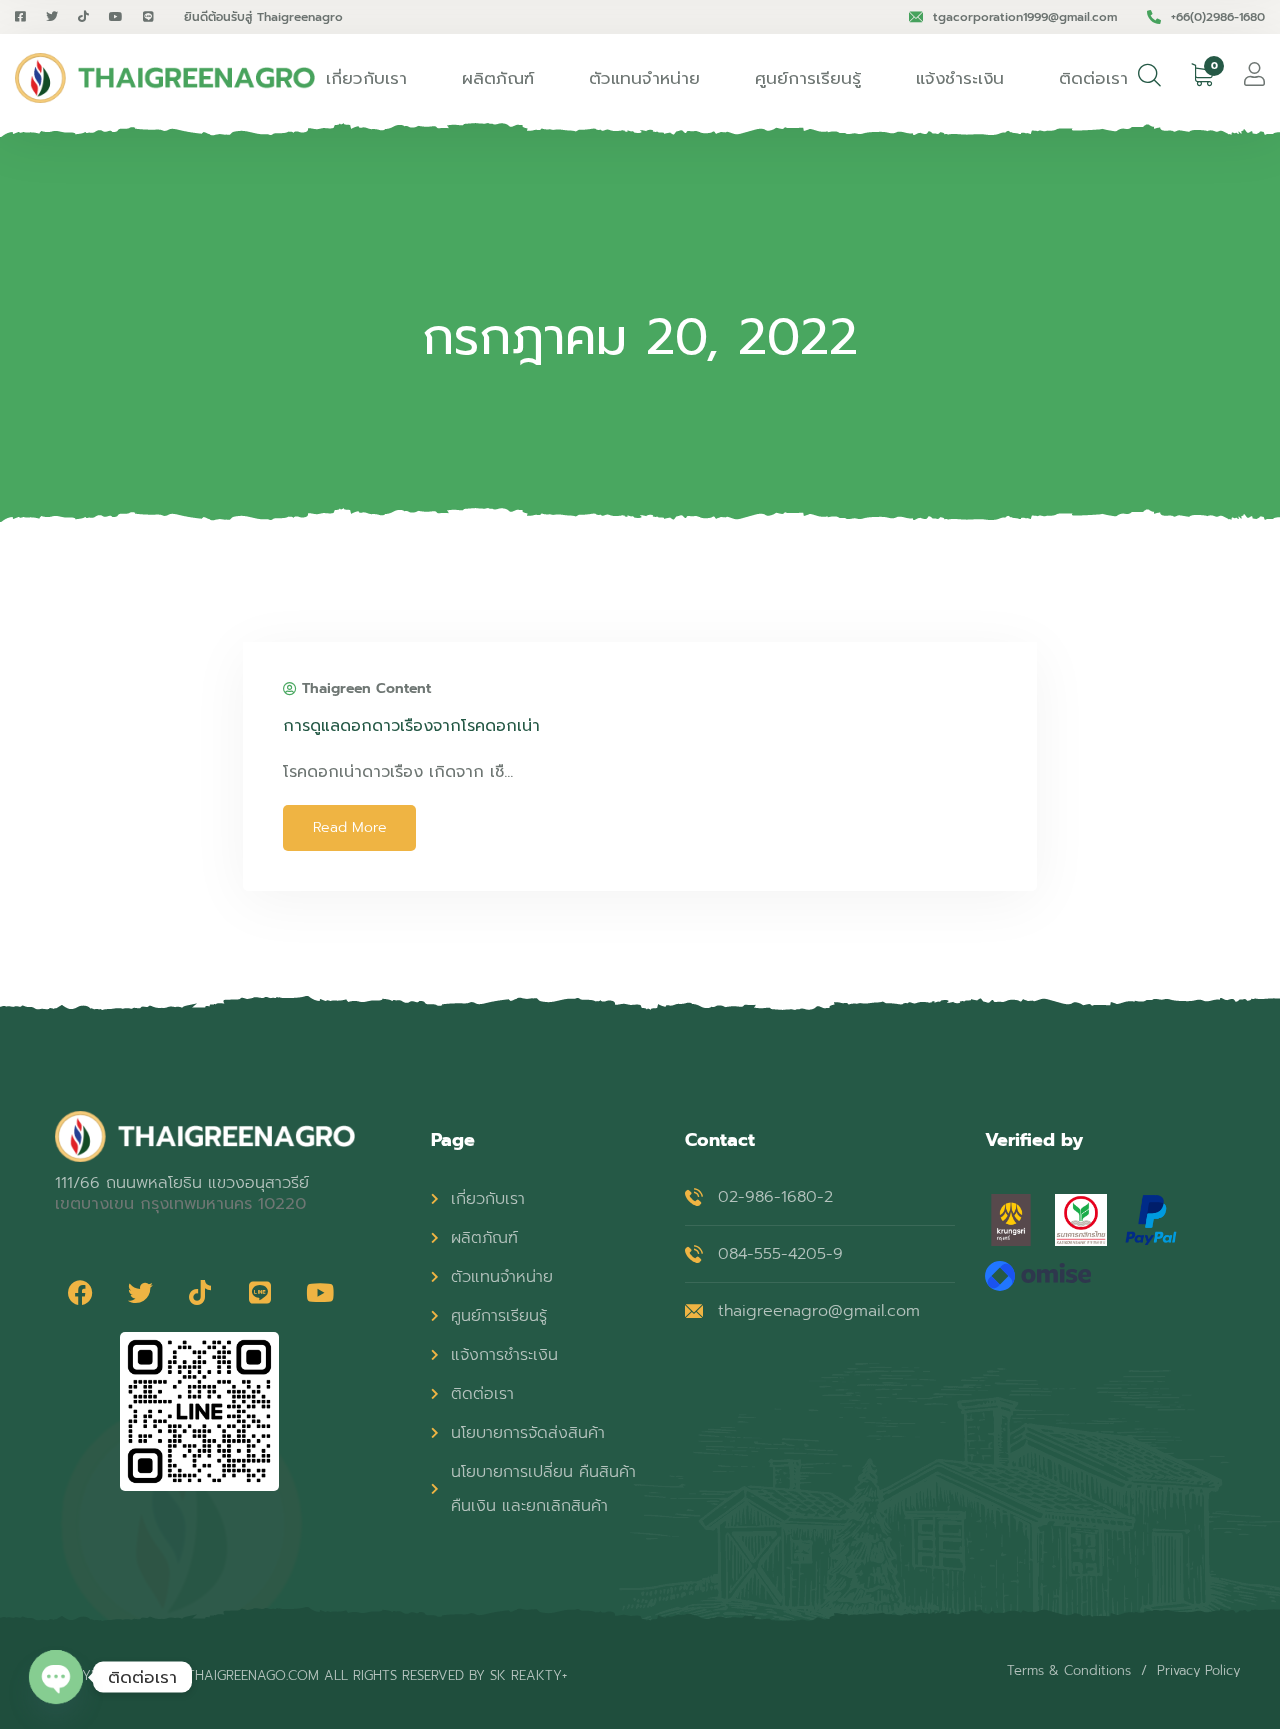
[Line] (260, 1292)
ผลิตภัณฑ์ (498, 78)
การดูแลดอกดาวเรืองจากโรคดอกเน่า (411, 726)
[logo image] (165, 78)
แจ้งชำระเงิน (960, 78)
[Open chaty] (56, 1677)
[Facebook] (80, 1292)
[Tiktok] (200, 1292)
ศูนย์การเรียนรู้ (808, 78)
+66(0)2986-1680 (1218, 17)
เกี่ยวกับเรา (366, 78)
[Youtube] (320, 1292)
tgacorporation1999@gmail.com (1025, 17)
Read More (350, 827)
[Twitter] (140, 1292)
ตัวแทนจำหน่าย (644, 78)
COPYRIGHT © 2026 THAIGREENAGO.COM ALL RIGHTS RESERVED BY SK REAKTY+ (311, 1675)
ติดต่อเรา (1093, 78)
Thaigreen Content (366, 689)
